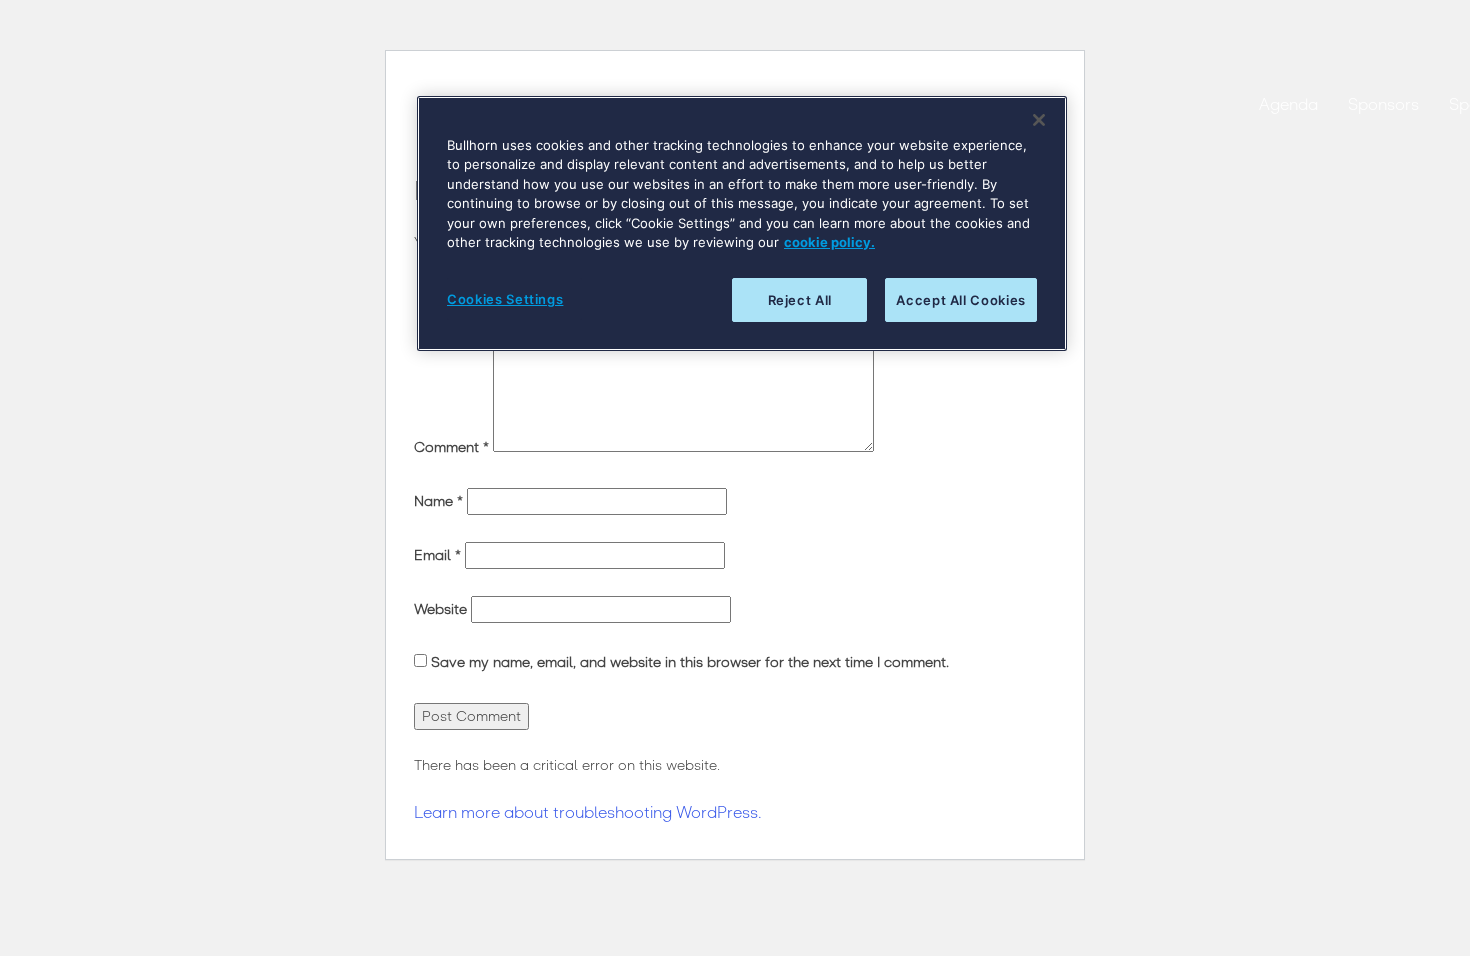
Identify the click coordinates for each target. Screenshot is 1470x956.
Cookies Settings (505, 299)
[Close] (1039, 120)
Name (438, 501)
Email (437, 555)
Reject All (800, 300)
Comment (451, 447)
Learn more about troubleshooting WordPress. (588, 812)
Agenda (1288, 104)
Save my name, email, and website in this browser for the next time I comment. (690, 662)
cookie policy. (829, 242)
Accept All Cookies (961, 300)
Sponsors (1383, 104)
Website (440, 609)
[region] (742, 223)
